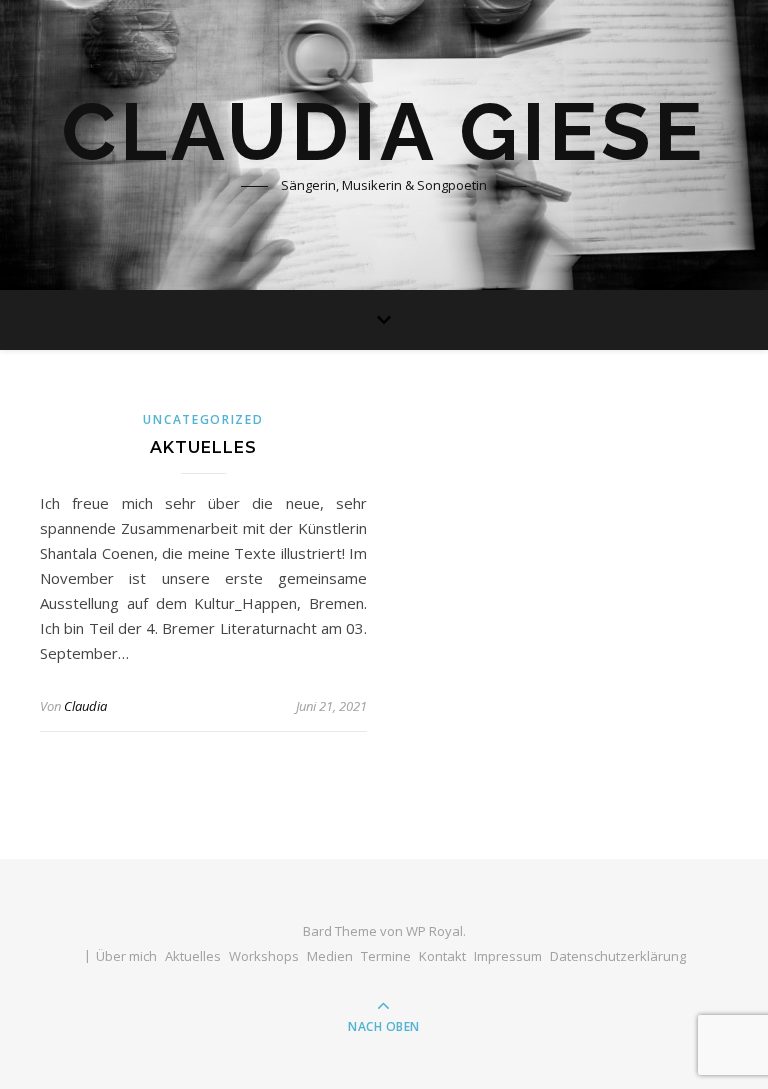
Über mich (126, 956)
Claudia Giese (384, 132)
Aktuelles (203, 447)
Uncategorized (203, 419)
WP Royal (434, 931)
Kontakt (442, 956)
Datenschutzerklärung (618, 956)
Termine (386, 956)
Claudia (85, 706)
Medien (330, 956)
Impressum (508, 956)
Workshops (264, 956)
